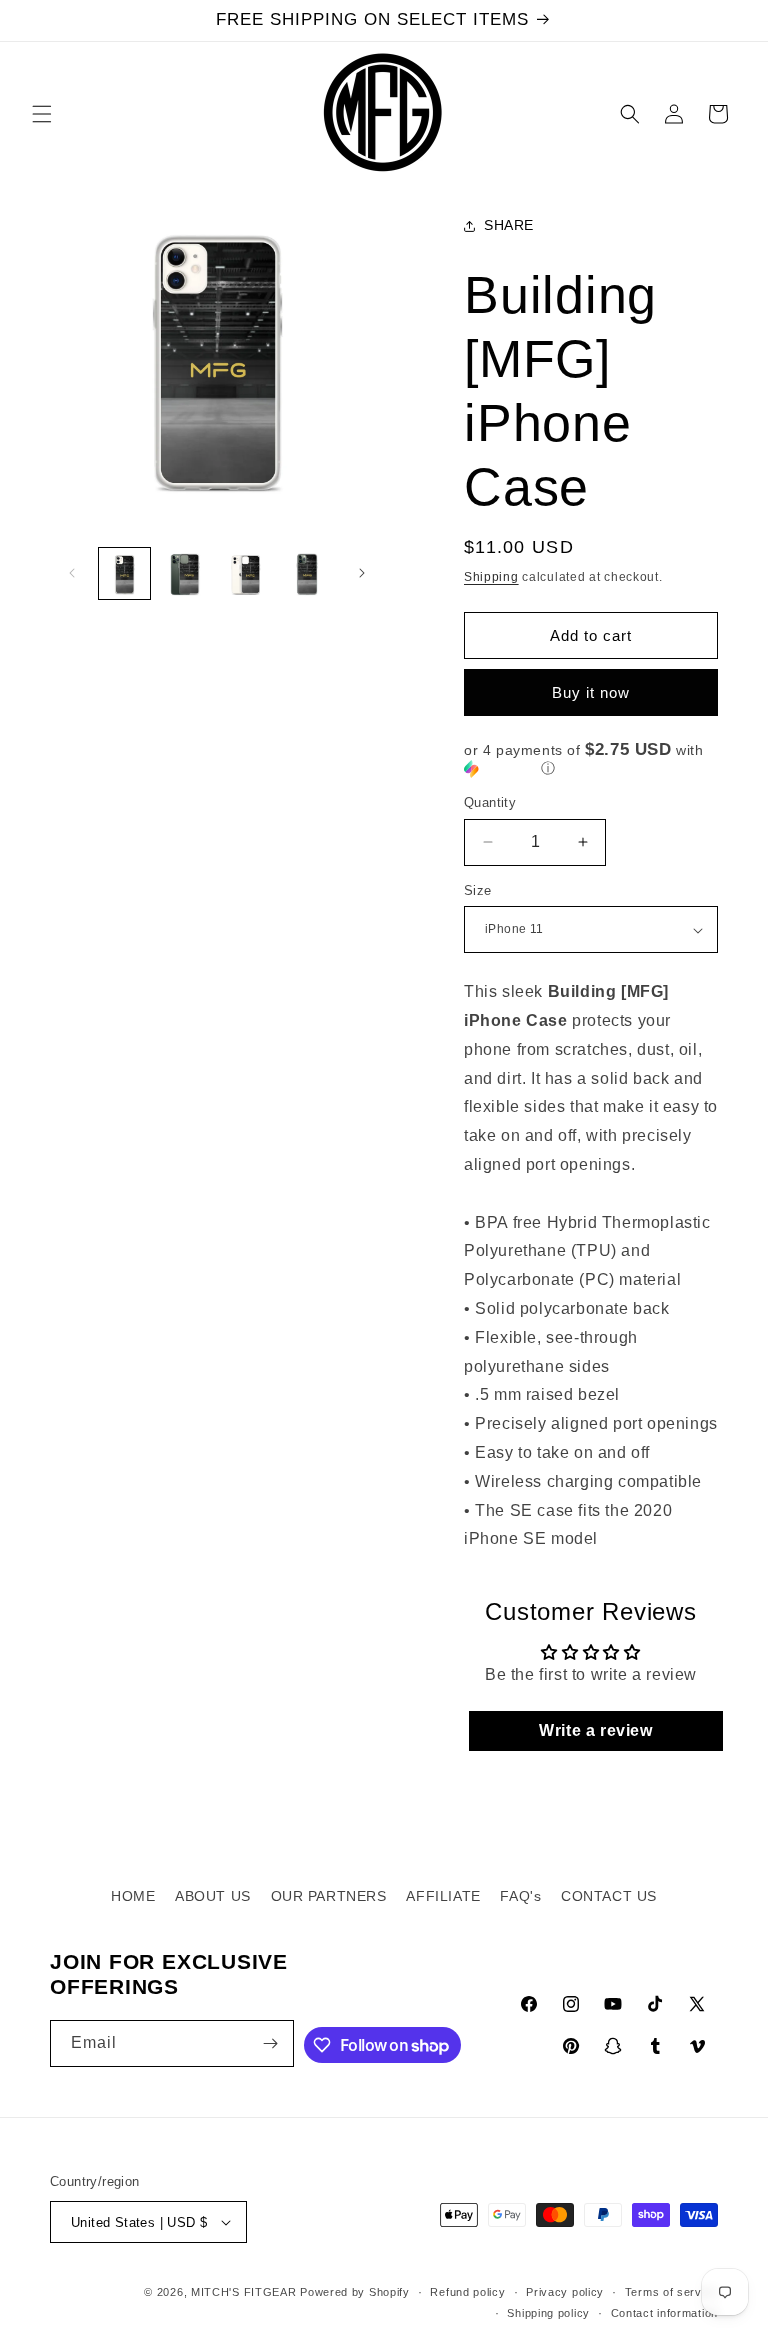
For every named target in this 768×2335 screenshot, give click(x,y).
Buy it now (591, 692)
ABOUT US (213, 1896)
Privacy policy (565, 2292)
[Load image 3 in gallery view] (246, 573)
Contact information (664, 2313)
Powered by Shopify (355, 2292)
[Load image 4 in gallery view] (307, 573)
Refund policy (467, 2292)
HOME (133, 1896)
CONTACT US (609, 1896)
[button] (42, 114)
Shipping (491, 577)
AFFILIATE (443, 1896)
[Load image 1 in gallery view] (124, 573)
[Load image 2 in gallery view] (185, 573)
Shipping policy (548, 2313)
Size (478, 890)
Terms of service (671, 2292)
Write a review (595, 1730)
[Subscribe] (271, 2043)
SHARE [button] (509, 225)
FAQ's (520, 1896)
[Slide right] (362, 573)
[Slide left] (72, 573)
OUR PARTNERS (329, 1896)
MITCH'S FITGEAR (244, 2292)
